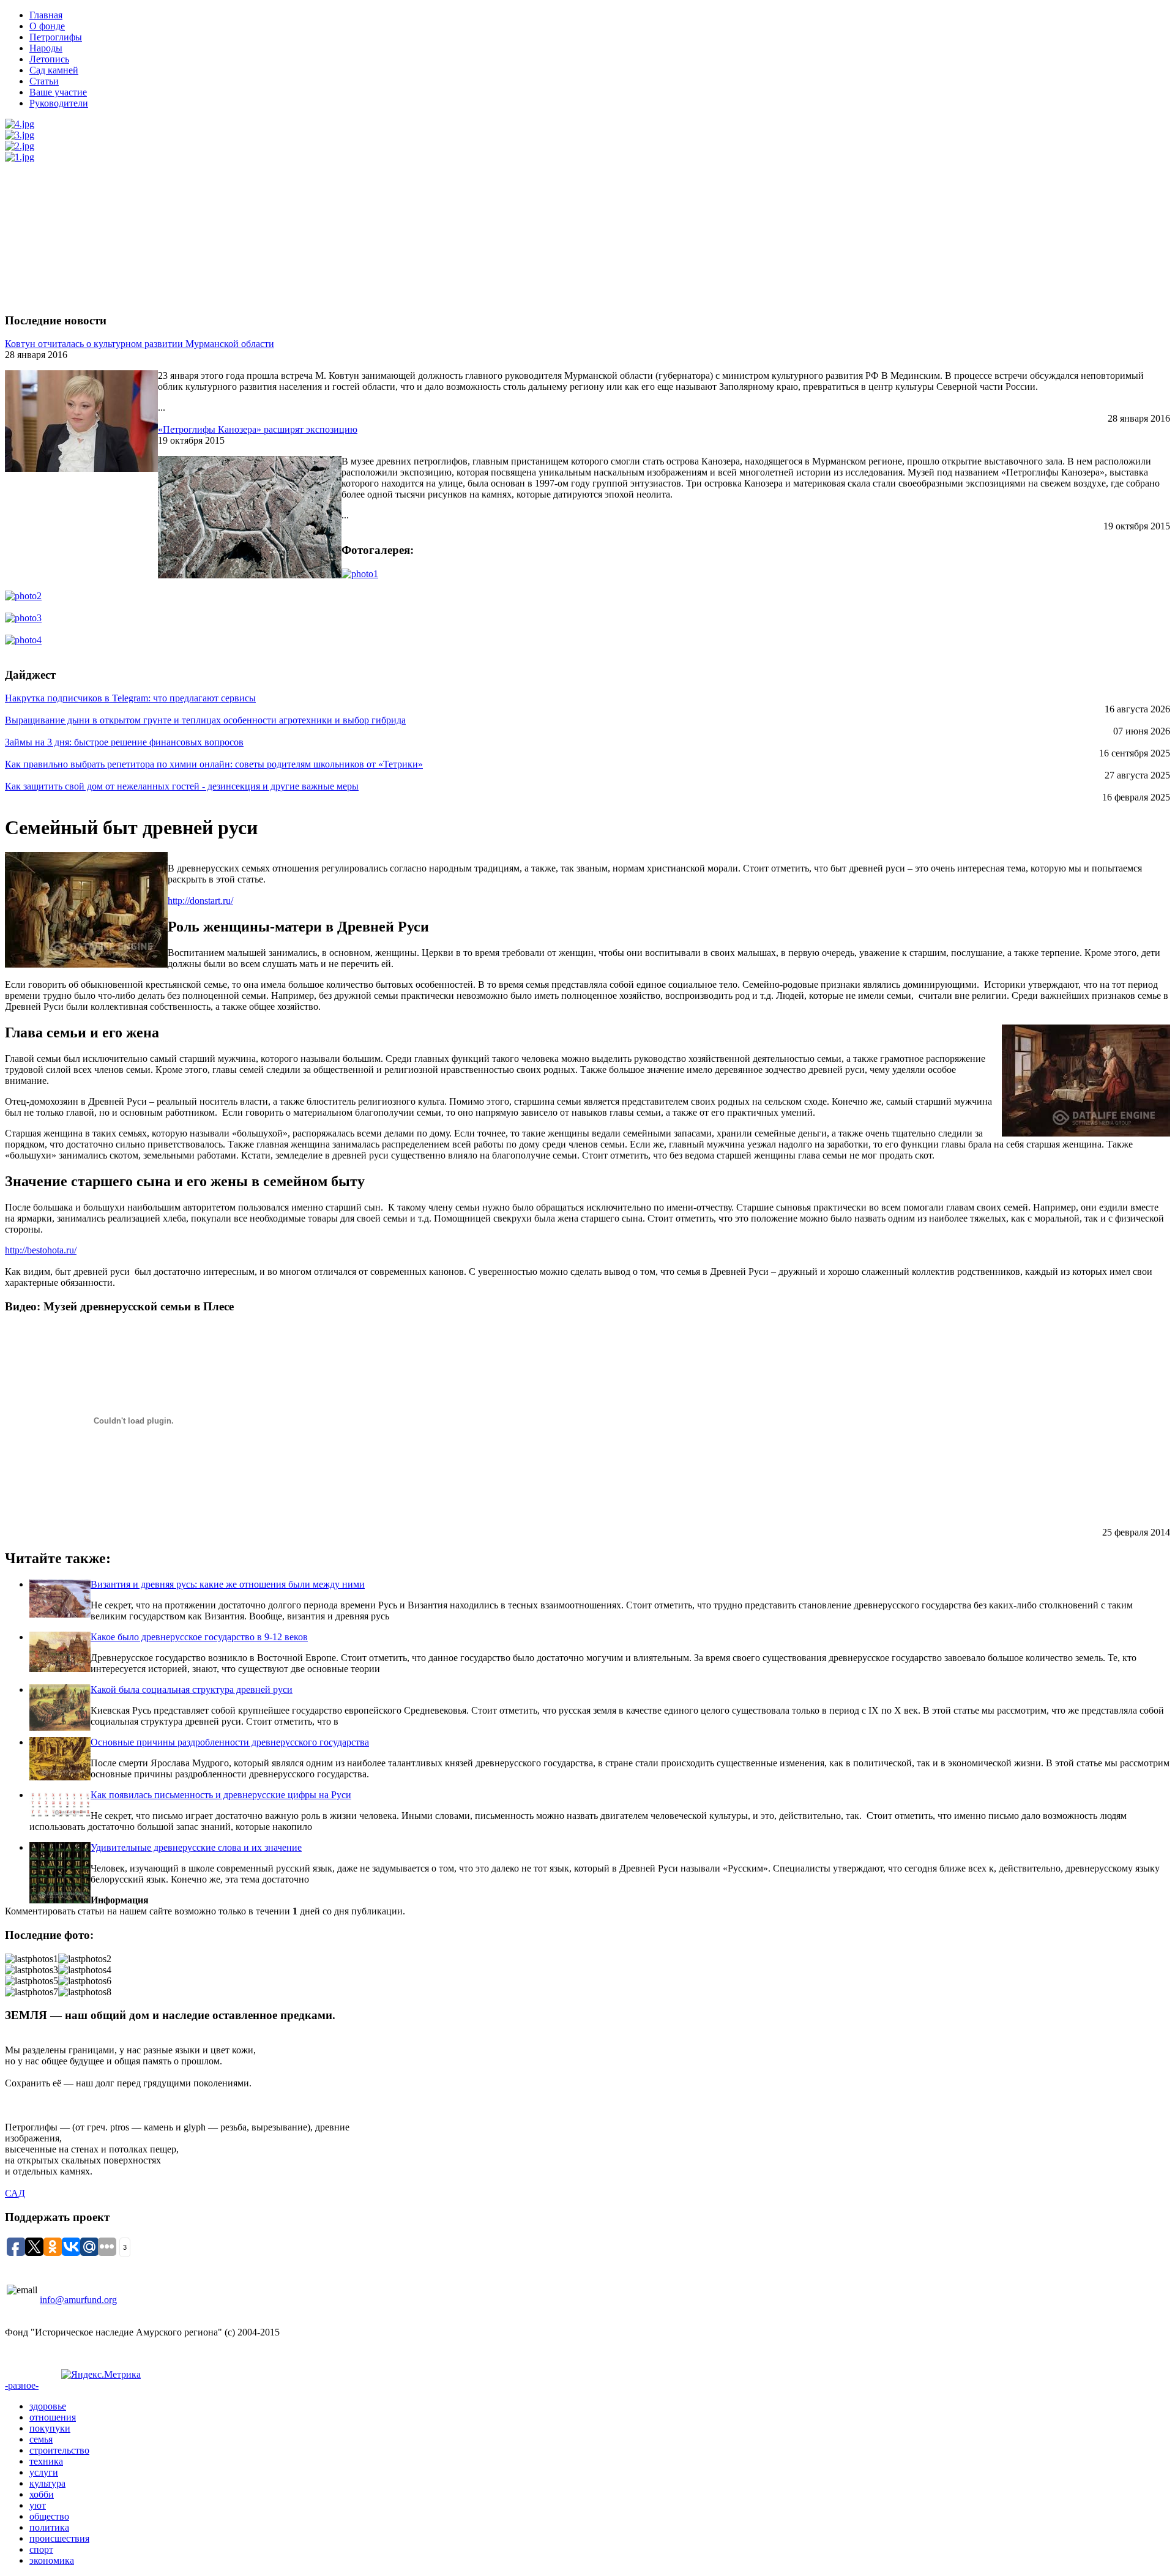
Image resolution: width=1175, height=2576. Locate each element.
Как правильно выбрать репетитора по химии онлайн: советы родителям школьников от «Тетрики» (214, 764)
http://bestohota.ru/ (41, 1250)
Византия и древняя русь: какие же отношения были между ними (228, 1584)
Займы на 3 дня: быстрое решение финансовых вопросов (124, 742)
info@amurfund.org (78, 2300)
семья (41, 2439)
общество (49, 2516)
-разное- (22, 2385)
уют (38, 2505)
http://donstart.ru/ (200, 901)
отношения (53, 2417)
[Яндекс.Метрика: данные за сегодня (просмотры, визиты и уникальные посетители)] (101, 2375)
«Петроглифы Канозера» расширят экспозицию (258, 429)
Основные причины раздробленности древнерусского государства (230, 1742)
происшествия (59, 2538)
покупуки (50, 2428)
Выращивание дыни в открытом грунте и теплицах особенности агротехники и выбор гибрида (205, 720)
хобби (42, 2494)
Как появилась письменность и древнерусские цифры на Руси (221, 1795)
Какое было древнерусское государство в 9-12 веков (199, 1637)
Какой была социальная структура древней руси (192, 1689)
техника (46, 2461)
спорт (41, 2549)
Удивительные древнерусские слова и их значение (196, 1847)
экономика (52, 2560)
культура (47, 2483)
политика (49, 2527)
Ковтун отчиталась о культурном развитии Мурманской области (140, 344)
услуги (44, 2472)
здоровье (48, 2406)
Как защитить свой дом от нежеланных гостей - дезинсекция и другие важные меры (182, 786)
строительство (59, 2450)
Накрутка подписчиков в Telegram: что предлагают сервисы (130, 698)
